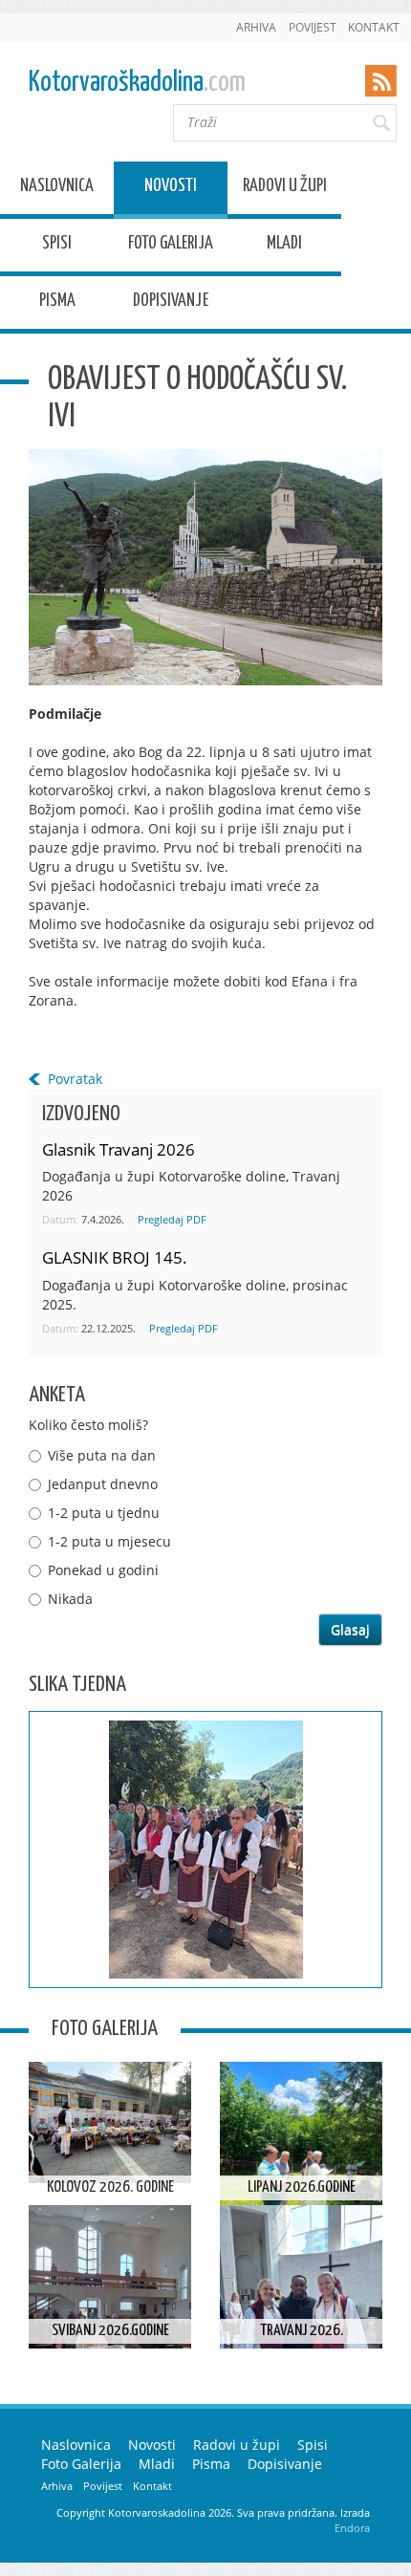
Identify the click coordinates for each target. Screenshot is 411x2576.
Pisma (57, 303)
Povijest (313, 27)
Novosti (171, 189)
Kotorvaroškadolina (137, 83)
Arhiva (256, 27)
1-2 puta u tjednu (104, 1513)
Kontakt (374, 27)
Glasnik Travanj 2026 (119, 1149)
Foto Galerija (171, 246)
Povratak (75, 1079)
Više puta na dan (102, 1455)
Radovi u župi (285, 189)
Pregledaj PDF (172, 1219)
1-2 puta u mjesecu (109, 1541)
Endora (352, 2528)
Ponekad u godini (103, 1570)
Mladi (284, 246)
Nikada (70, 1599)
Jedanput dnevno (103, 1484)
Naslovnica (57, 189)
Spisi (57, 246)
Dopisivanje (171, 303)
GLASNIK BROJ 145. (115, 1257)
